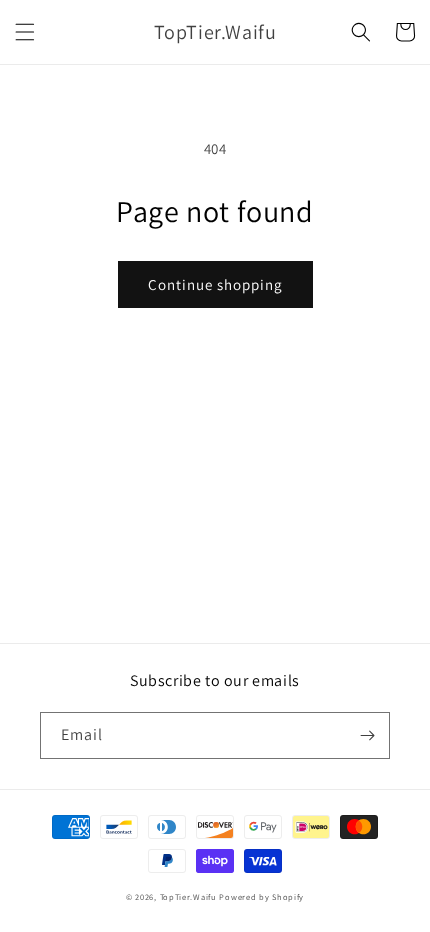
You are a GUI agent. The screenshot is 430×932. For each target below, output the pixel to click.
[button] (25, 32)
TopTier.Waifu (188, 896)
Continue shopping (215, 284)
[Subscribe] (367, 735)
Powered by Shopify (261, 896)
